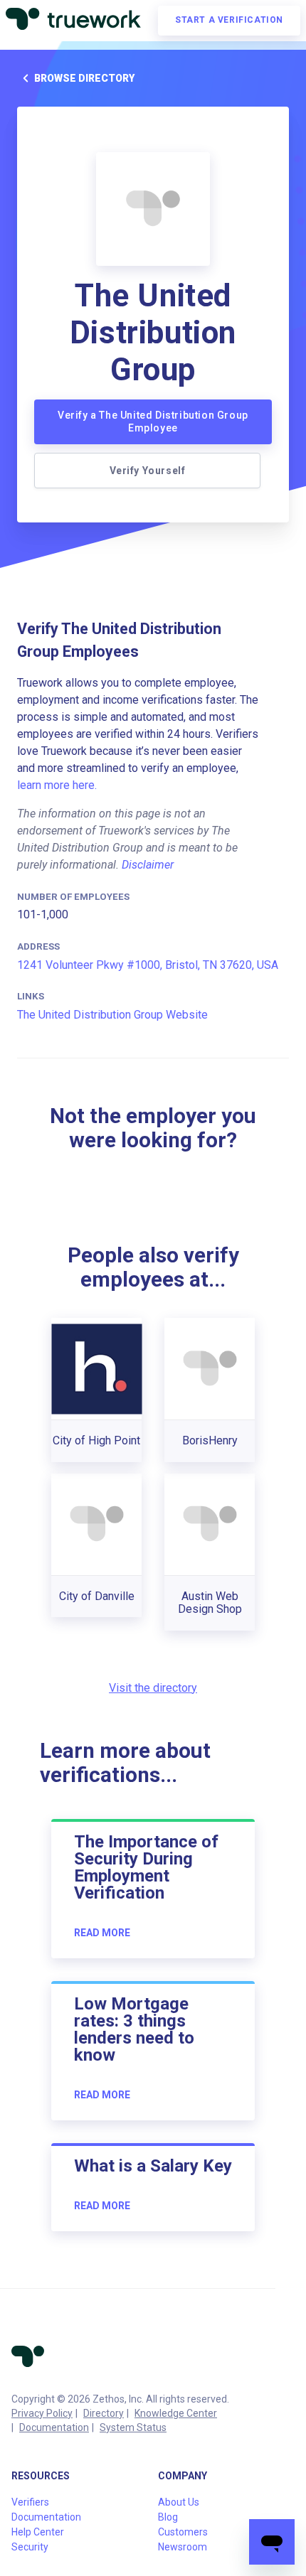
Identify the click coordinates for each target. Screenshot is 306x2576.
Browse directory (84, 78)
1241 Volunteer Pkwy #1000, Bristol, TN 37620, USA (148, 965)
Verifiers (30, 2502)
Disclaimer (148, 865)
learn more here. (57, 785)
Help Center (38, 2532)
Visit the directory (153, 1688)
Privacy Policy (42, 2413)
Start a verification (229, 20)
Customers (183, 2532)
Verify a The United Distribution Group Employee (153, 422)
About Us (179, 2502)
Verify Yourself (148, 471)
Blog (168, 2517)
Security (30, 2547)
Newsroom (183, 2547)
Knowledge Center (176, 2413)
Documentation (54, 2427)
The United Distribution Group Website (112, 1015)
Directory (104, 2413)
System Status (133, 2427)
